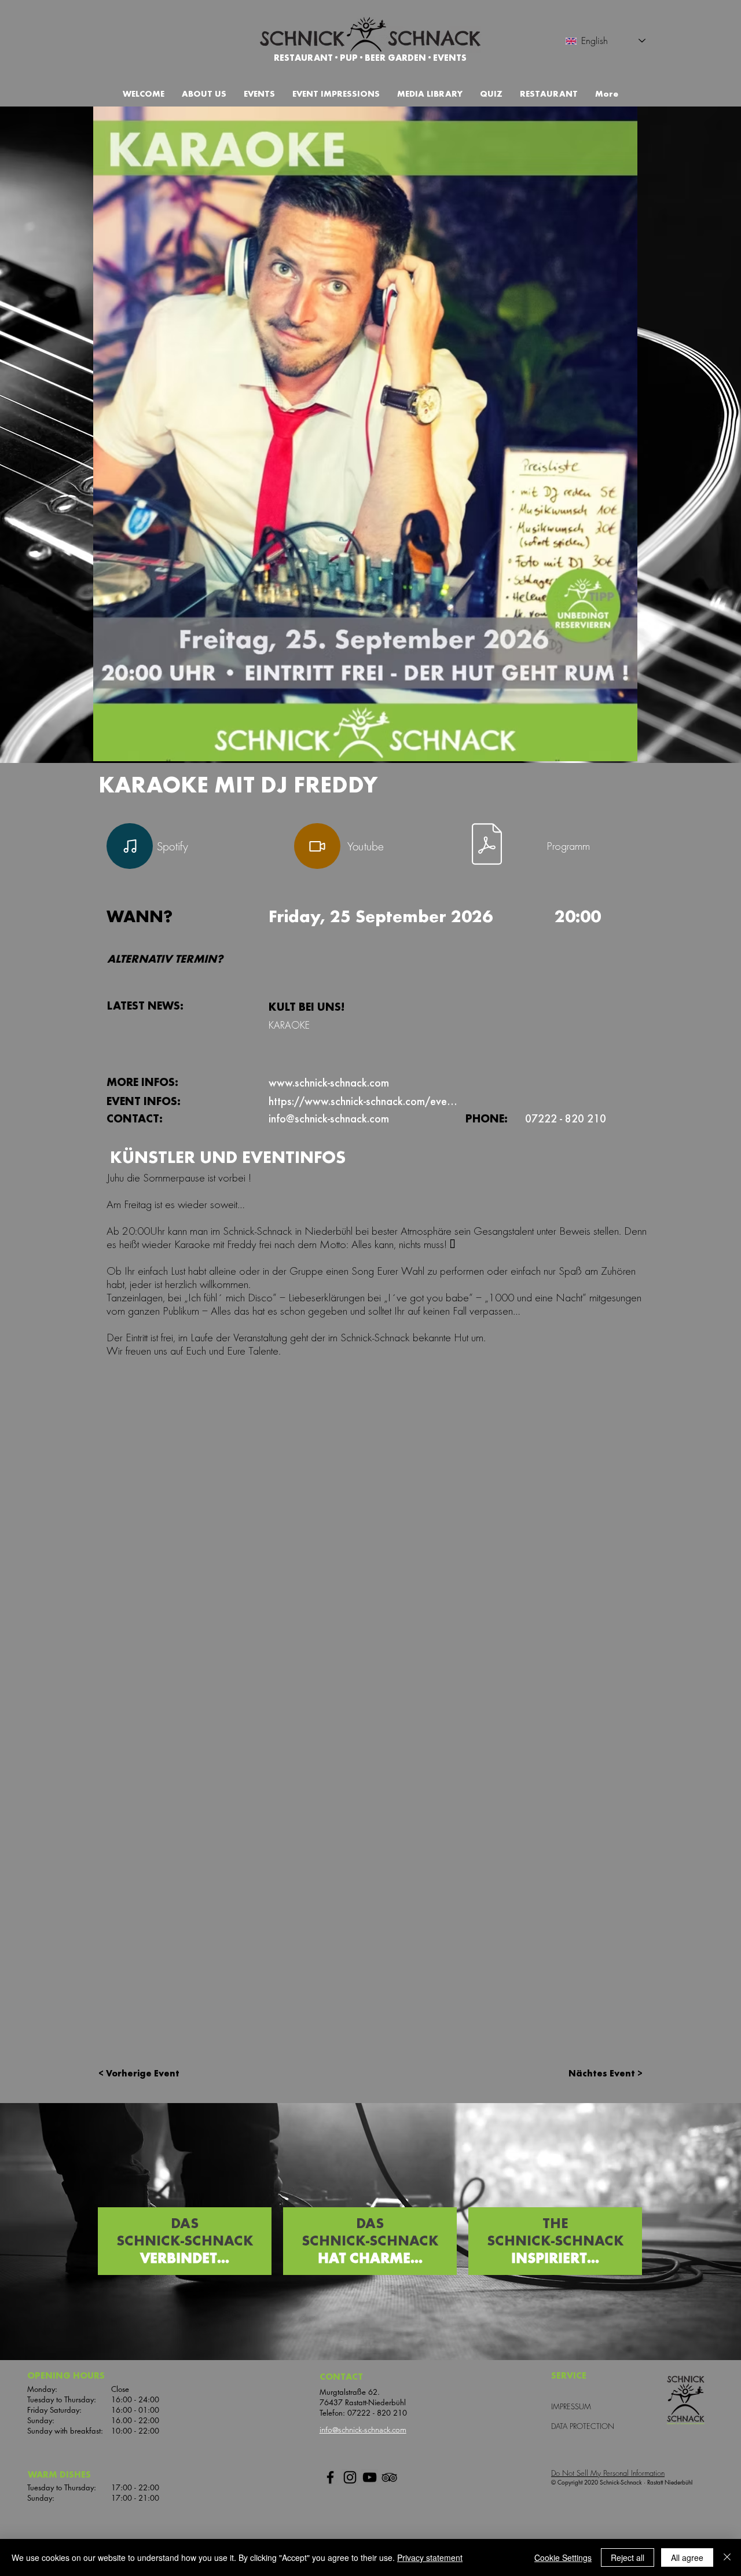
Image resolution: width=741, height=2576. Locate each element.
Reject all (628, 2557)
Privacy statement (430, 2557)
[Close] (727, 2557)
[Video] (317, 846)
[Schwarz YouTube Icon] (370, 2477)
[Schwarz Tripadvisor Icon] (389, 2477)
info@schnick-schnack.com (363, 2430)
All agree (687, 2557)
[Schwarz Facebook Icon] (330, 2477)
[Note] (130, 846)
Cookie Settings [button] (563, 2557)
